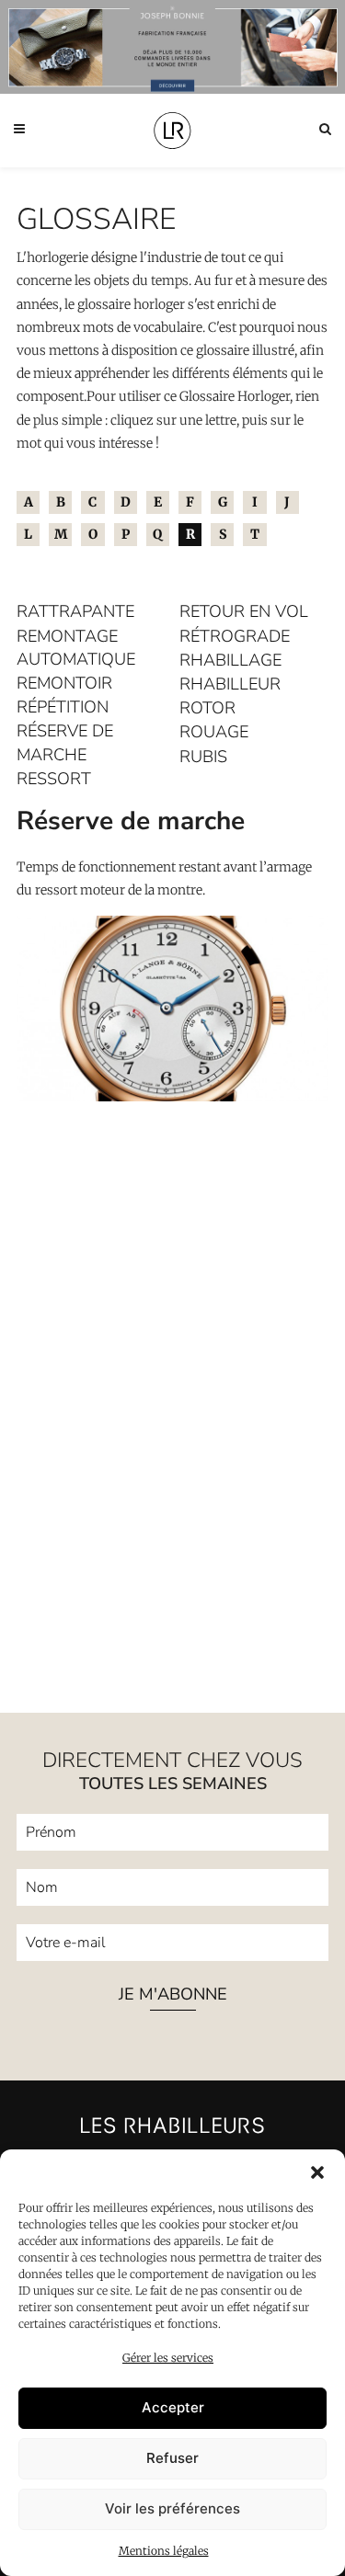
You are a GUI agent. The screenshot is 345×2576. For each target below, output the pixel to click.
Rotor (207, 708)
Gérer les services (168, 2358)
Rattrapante (75, 611)
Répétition (63, 707)
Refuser (172, 2458)
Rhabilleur (230, 684)
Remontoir (64, 683)
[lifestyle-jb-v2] (172, 47)
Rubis (203, 757)
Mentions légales (164, 2551)
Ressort (54, 779)
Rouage (214, 732)
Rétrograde (235, 636)
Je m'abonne (173, 1995)
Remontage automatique (76, 648)
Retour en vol (244, 611)
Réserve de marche (65, 742)
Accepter (173, 2407)
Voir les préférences (172, 2508)
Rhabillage (230, 660)
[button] (317, 2172)
